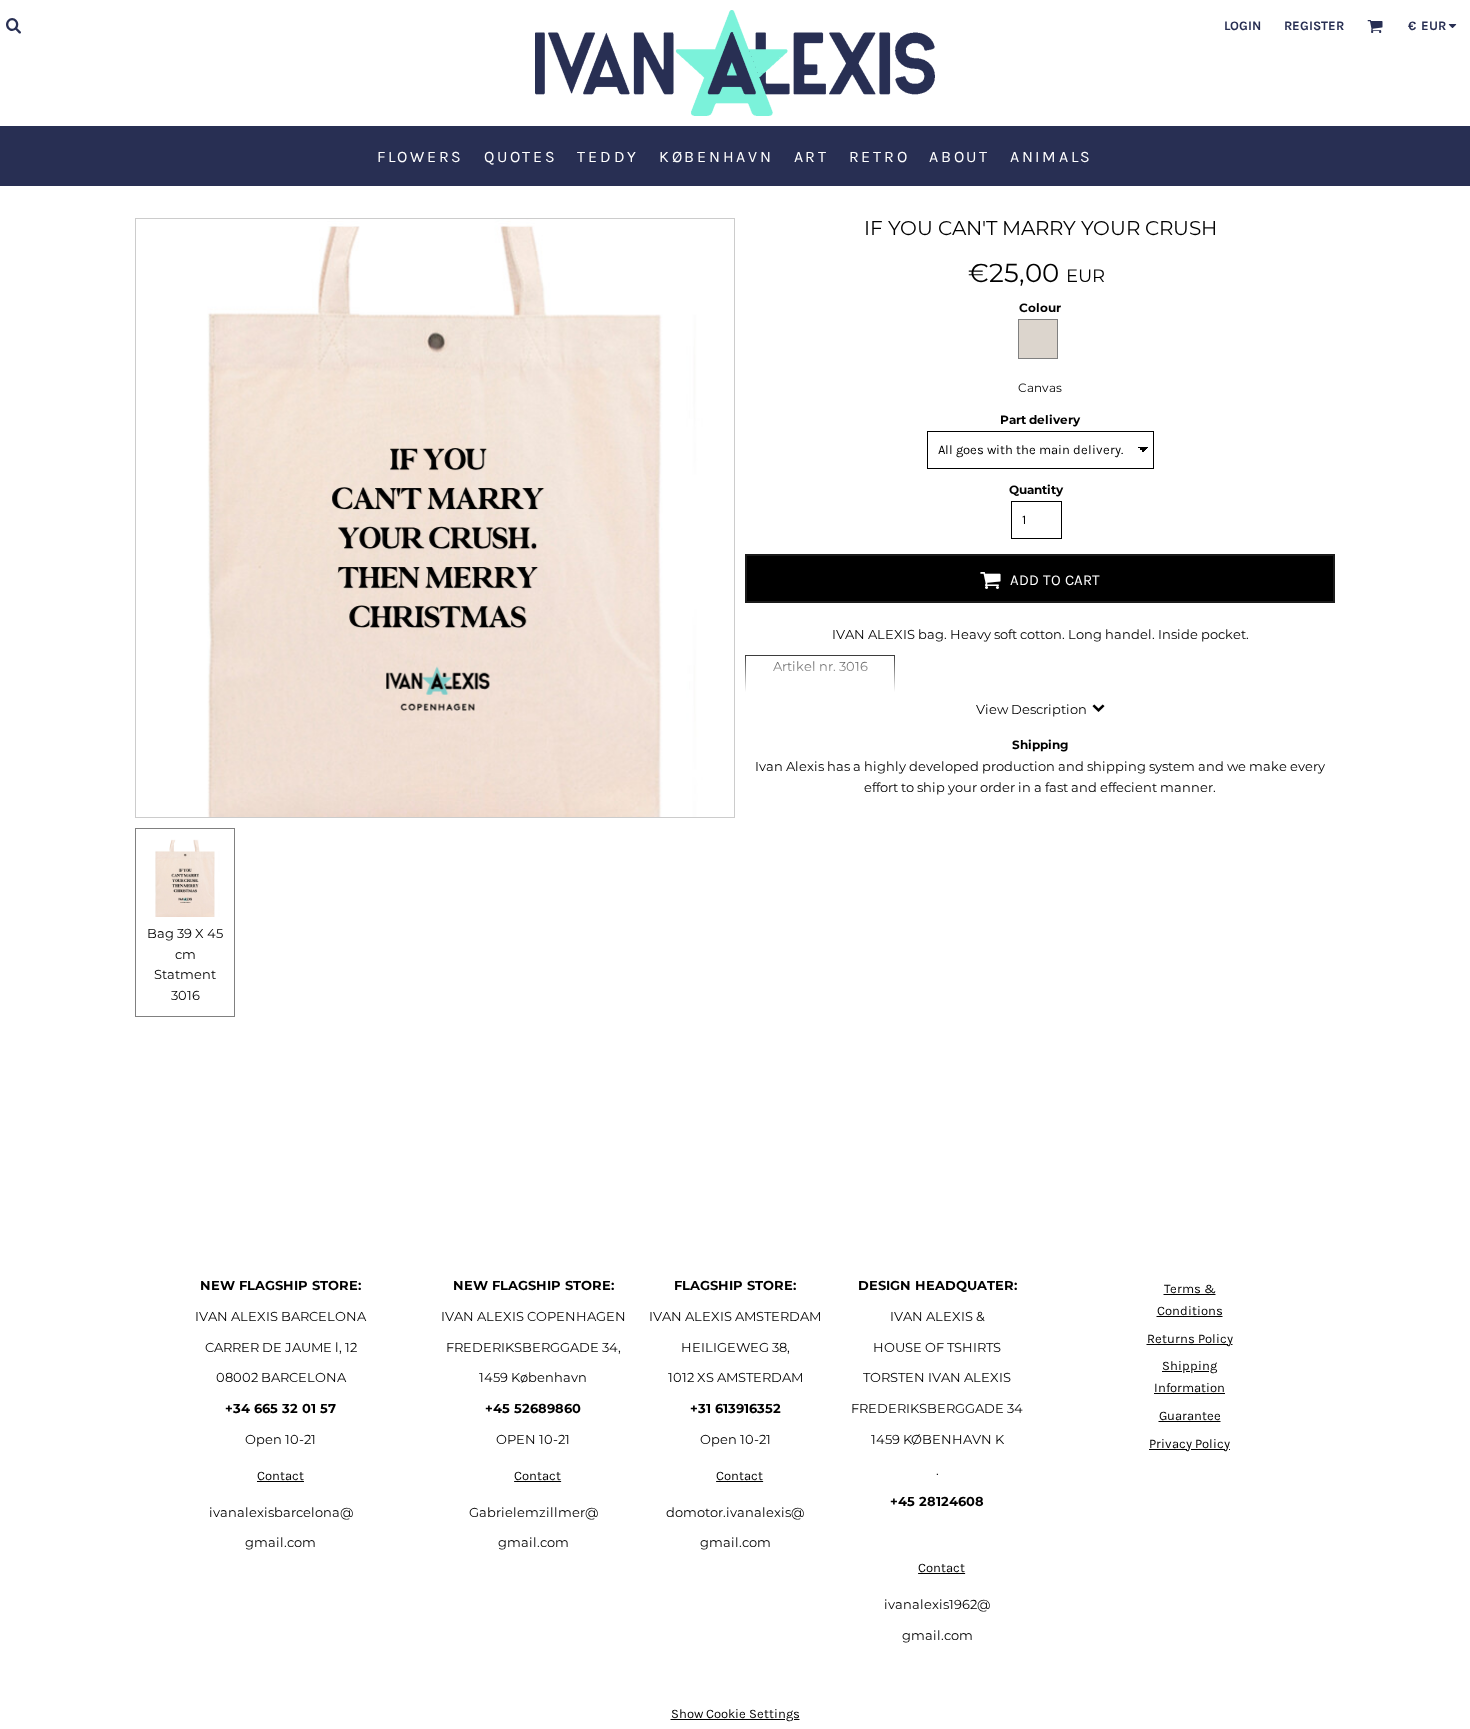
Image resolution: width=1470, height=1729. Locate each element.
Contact (280, 1475)
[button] (13, 25)
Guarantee (1190, 1415)
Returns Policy (1190, 1338)
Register (1314, 25)
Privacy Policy (1189, 1443)
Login (1242, 25)
